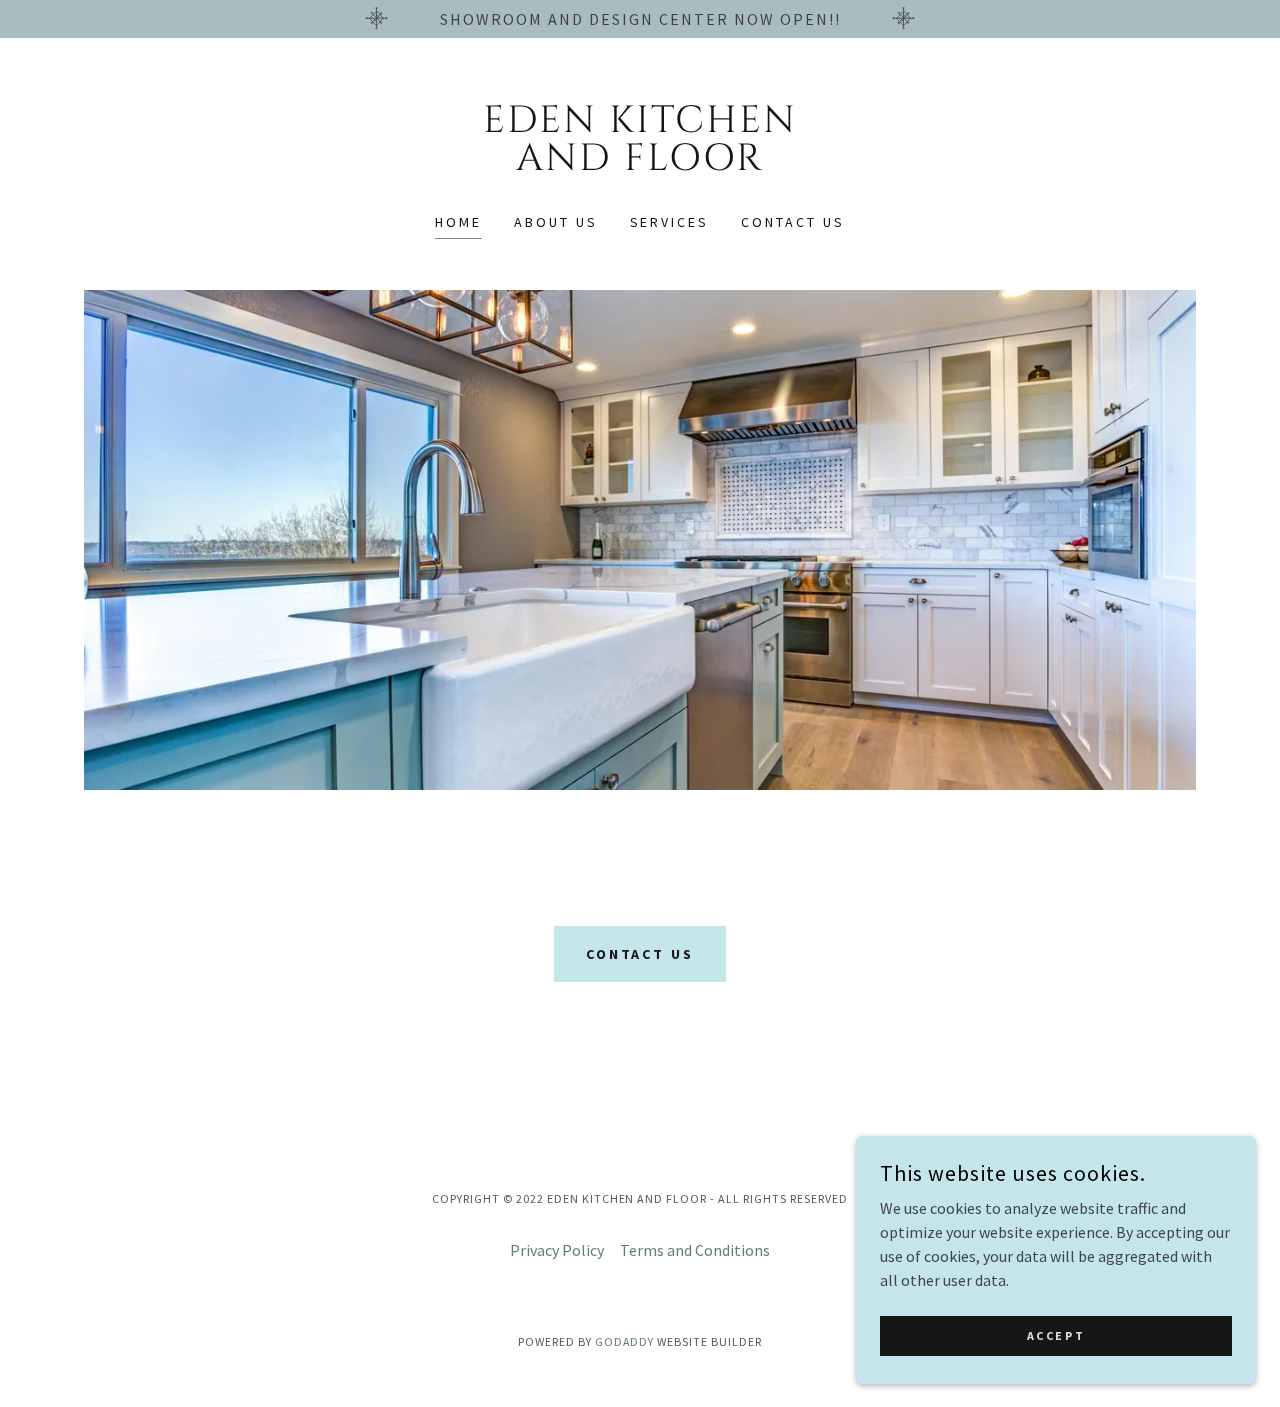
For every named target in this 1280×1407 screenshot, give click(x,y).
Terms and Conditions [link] (695, 1250)
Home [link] (458, 222)
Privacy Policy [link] (557, 1250)
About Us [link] (556, 222)
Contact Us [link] (793, 222)
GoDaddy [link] (625, 1341)
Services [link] (670, 222)
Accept (1056, 1335)
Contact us (640, 954)
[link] (640, 164)
